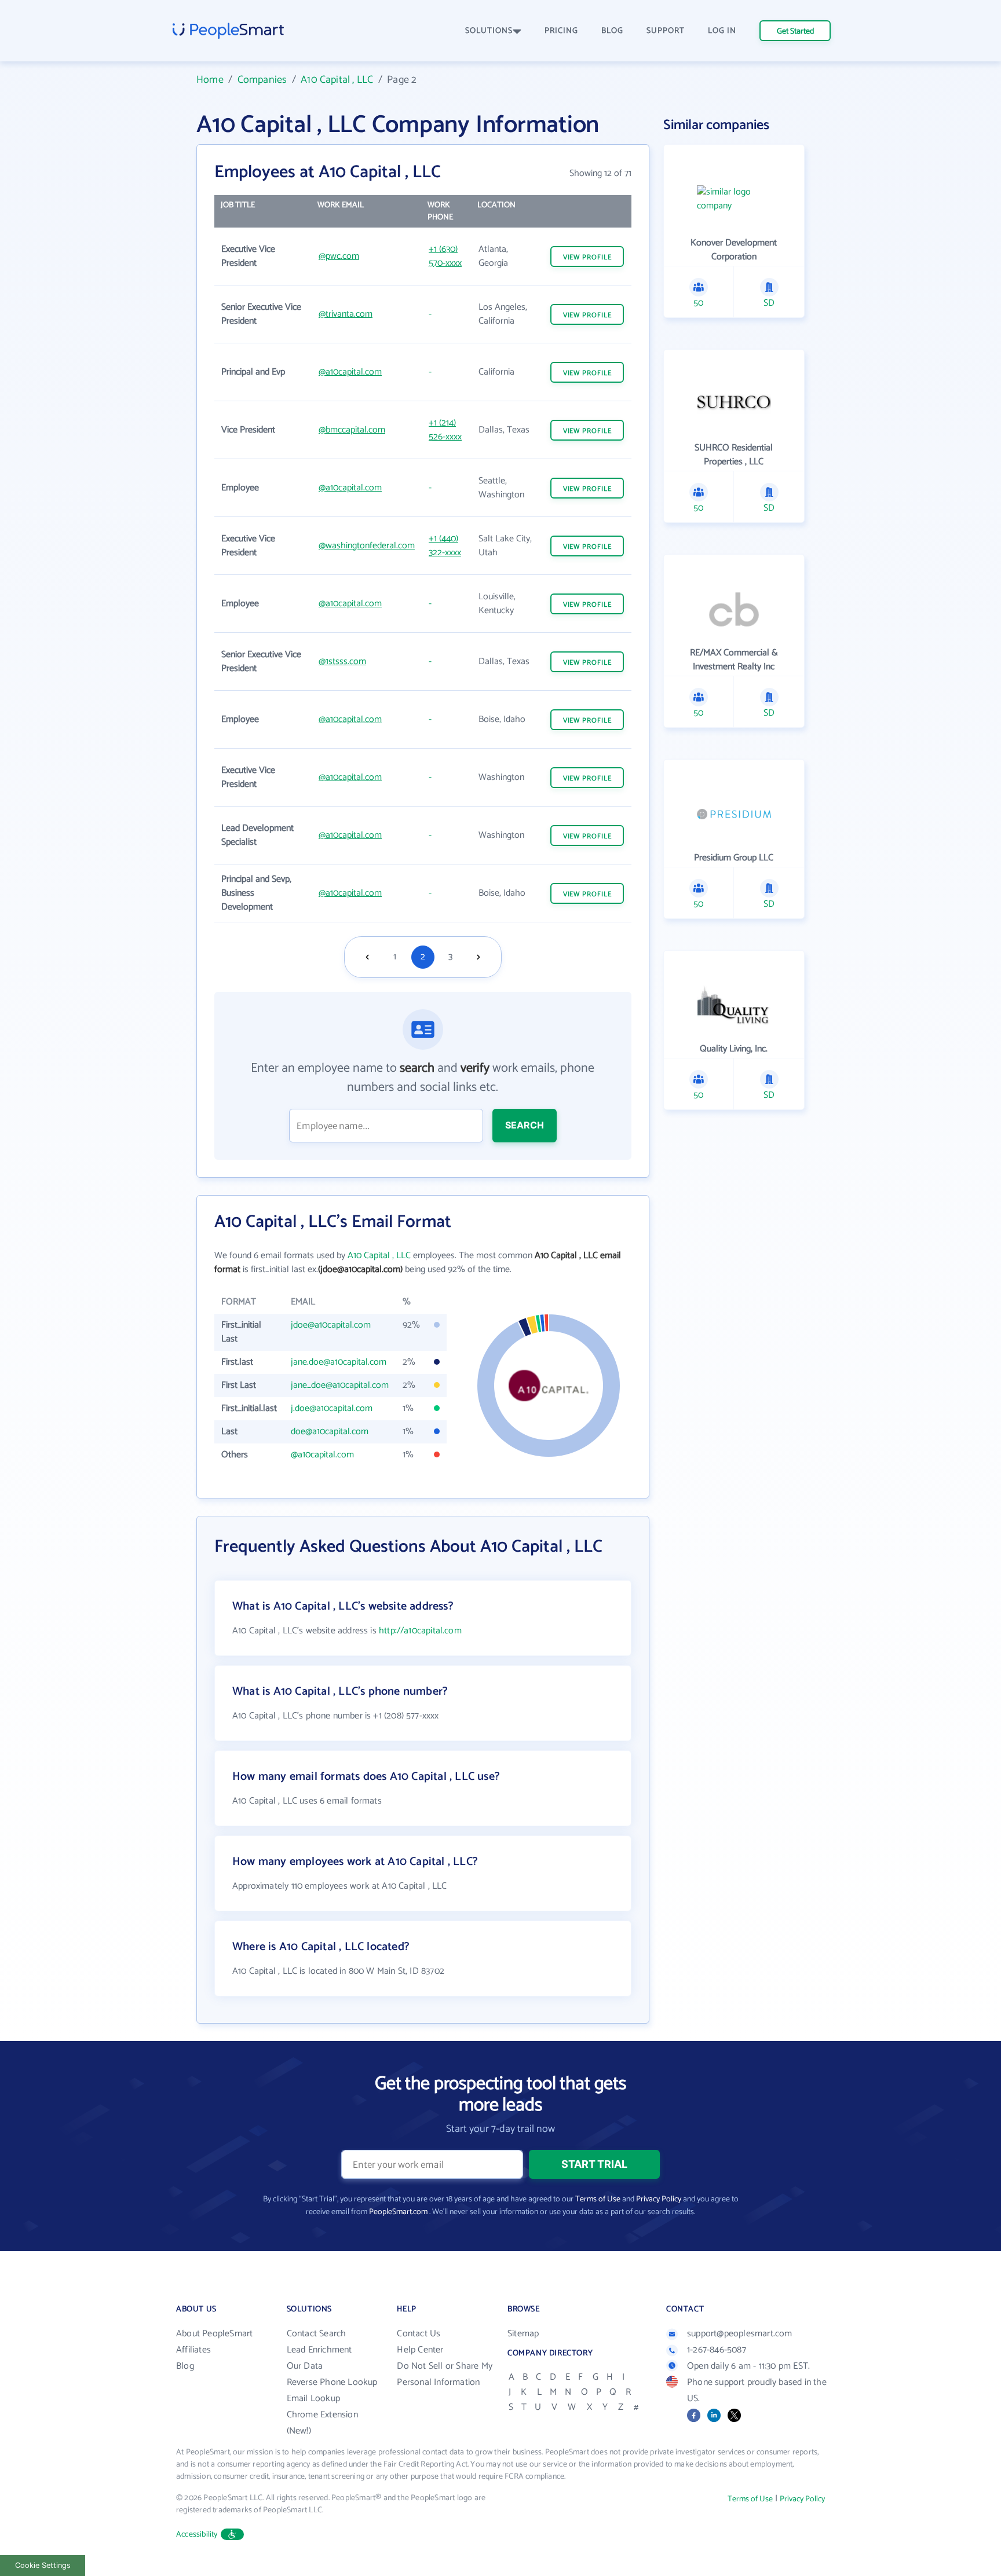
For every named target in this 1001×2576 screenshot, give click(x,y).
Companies (262, 80)
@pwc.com (339, 256)
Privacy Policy (659, 2199)
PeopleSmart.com (398, 2212)
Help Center (420, 2350)
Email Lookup (313, 2399)
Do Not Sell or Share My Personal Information (445, 2374)
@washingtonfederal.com (367, 546)
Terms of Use (598, 2199)
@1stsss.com (342, 662)
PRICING (561, 31)
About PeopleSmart (214, 2334)
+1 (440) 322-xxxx (445, 546)
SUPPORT (666, 31)
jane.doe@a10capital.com (339, 1362)
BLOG (612, 31)
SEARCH (525, 1125)
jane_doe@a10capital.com (340, 1385)
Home (210, 80)
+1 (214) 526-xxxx (445, 430)
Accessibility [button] (197, 2535)
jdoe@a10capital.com (331, 1325)
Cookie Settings (43, 2565)
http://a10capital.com (420, 1631)
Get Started (795, 32)
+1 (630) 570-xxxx (445, 256)
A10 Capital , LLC (337, 80)
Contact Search (317, 2334)
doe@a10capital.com (330, 1432)
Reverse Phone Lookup (332, 2382)
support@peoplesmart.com (740, 2334)
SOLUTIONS (489, 31)
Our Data (305, 2366)
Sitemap (523, 2334)
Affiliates (193, 2350)
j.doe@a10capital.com (332, 1408)
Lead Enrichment (319, 2350)
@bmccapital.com (352, 430)
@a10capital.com (350, 372)
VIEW (587, 257)
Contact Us (419, 2334)
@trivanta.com (346, 314)
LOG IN (722, 31)
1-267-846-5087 (717, 2350)
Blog (185, 2366)
